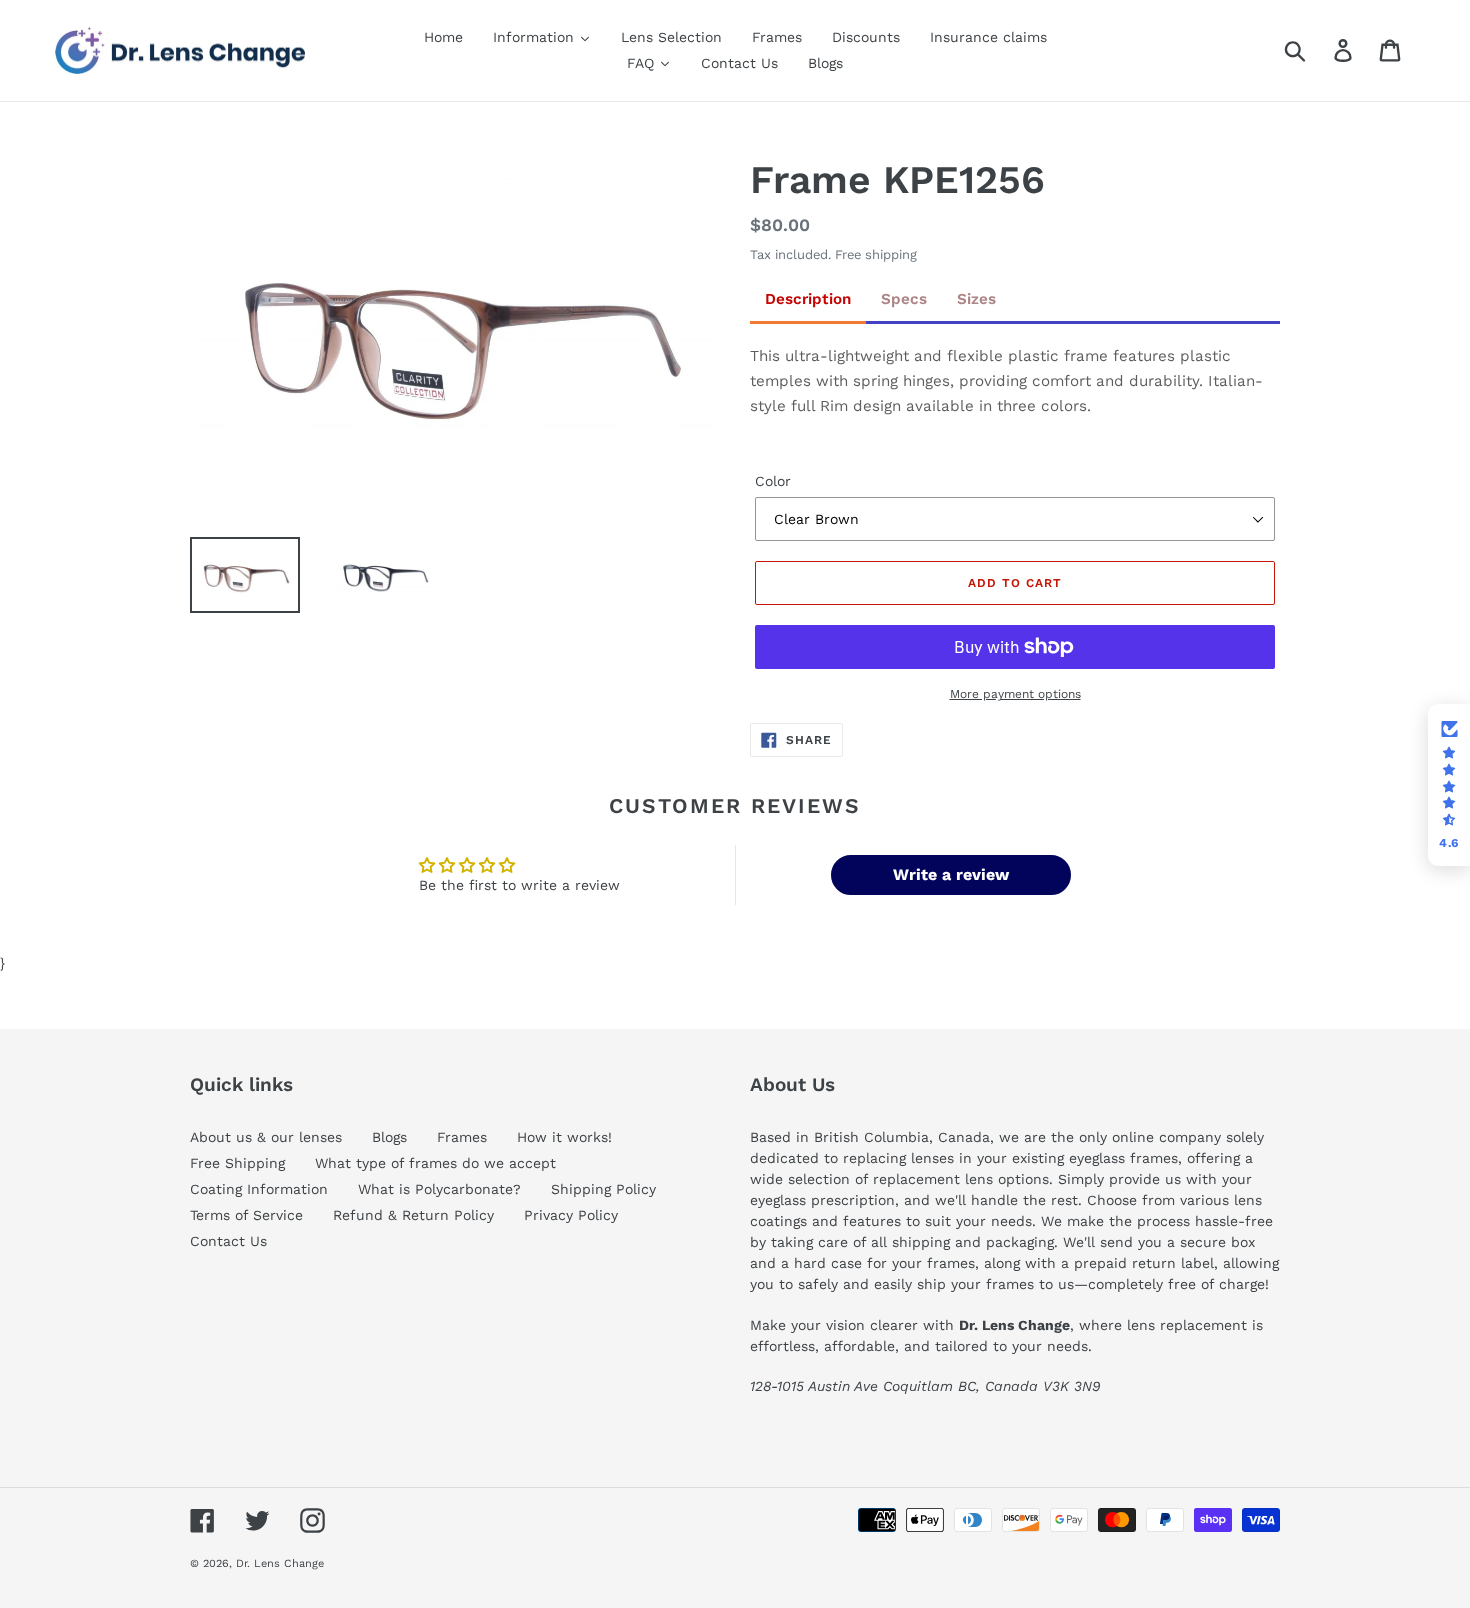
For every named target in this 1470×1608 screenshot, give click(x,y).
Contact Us (228, 1241)
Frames (462, 1137)
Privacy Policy (571, 1215)
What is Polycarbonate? (439, 1189)
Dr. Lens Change (280, 1563)
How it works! (564, 1137)
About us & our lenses (266, 1137)
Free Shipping (237, 1163)
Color (773, 481)
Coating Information (259, 1189)
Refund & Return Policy (413, 1215)
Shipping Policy (603, 1189)
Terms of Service (246, 1215)
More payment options (1015, 694)
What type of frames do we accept (435, 1163)
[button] (1449, 785)
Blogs (389, 1137)
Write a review (951, 874)
